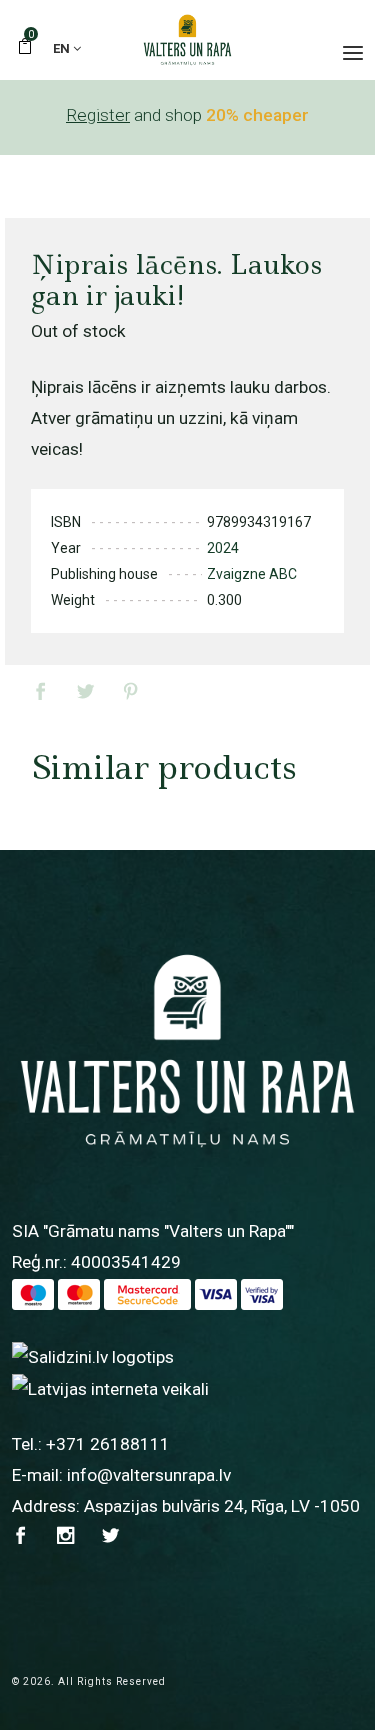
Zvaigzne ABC (252, 574)
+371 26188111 (108, 1444)
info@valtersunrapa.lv (149, 1475)
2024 (223, 548)
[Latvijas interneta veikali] (110, 1388)
